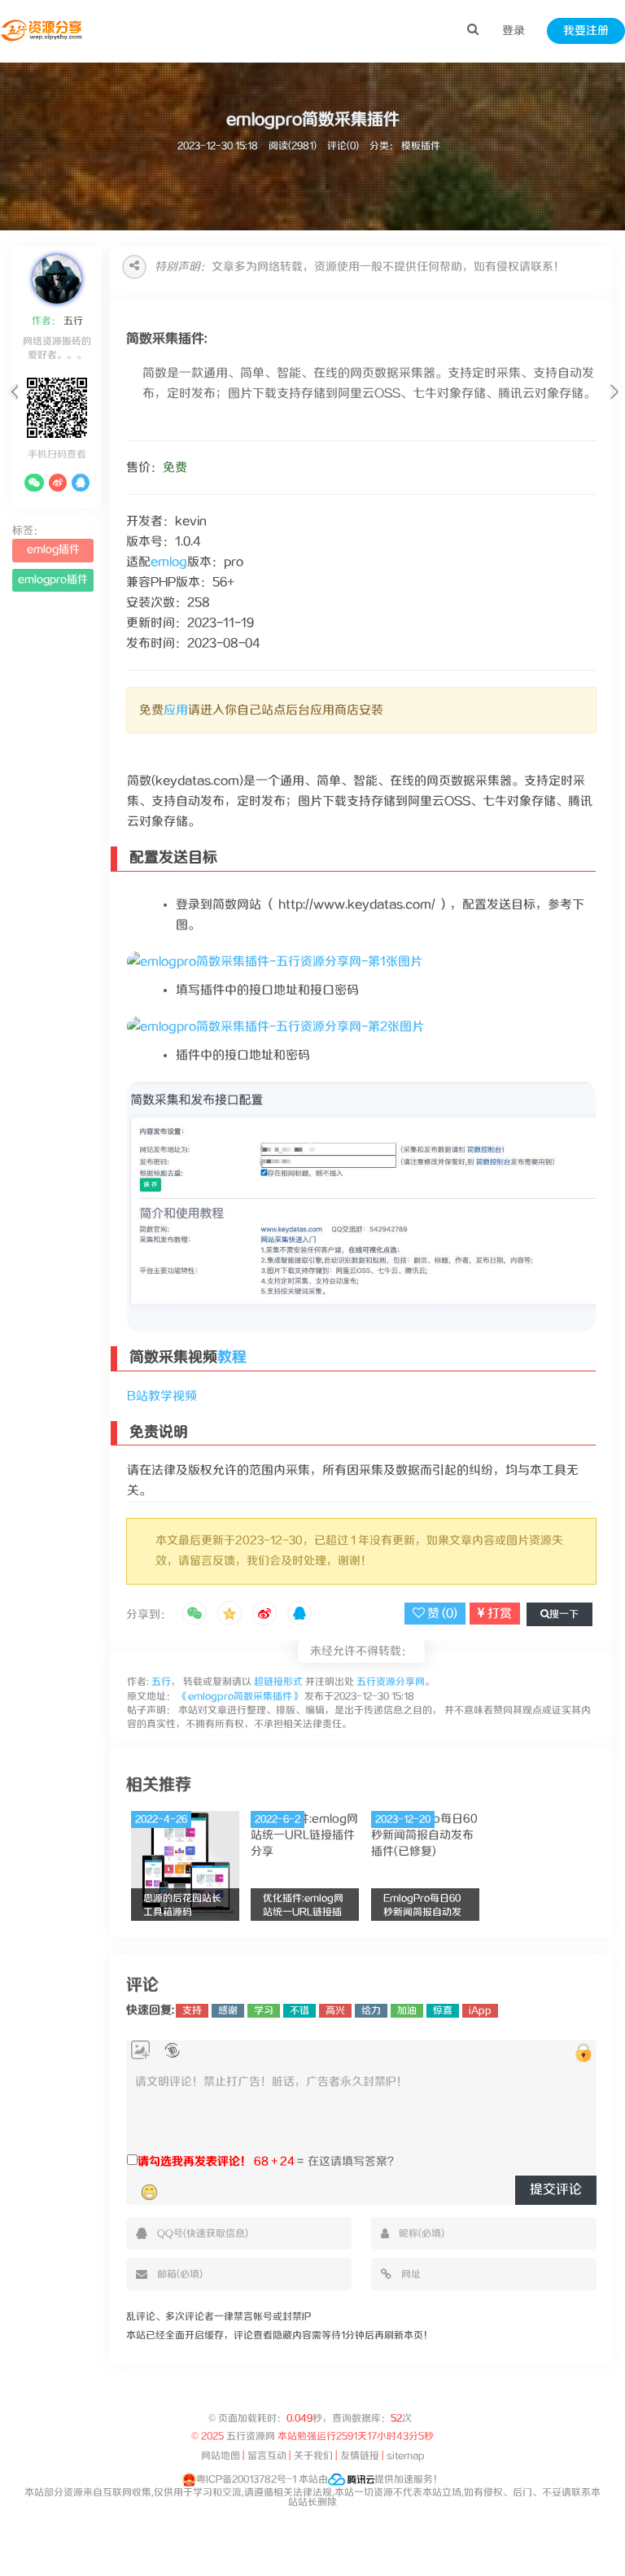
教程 (232, 1358)
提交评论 (556, 2190)
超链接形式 (278, 1682)
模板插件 (421, 146)
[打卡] (172, 2051)
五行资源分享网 (391, 1682)
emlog (169, 562)
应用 (176, 710)
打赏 (498, 1614)
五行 (72, 321)
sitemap (406, 2456)
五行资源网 (251, 2436)
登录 (514, 31)
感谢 (228, 2011)
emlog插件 (53, 550)
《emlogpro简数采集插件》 (240, 1697)
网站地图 (221, 2456)
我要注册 (586, 31)
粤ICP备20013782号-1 (246, 2480)
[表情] (149, 2193)
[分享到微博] (264, 1615)
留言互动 (267, 2456)
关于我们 (313, 2456)
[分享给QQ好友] (299, 1615)
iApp (480, 2011)
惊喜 (443, 2011)
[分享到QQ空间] (229, 1615)
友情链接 (360, 2456)
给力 (371, 2011)
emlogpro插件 (53, 580)
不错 (299, 2011)
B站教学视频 (162, 1396)
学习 (264, 2011)
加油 (407, 2011)
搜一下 (564, 1614)
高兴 (335, 2011)
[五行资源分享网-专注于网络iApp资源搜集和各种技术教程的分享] (43, 31)
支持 (192, 2011)
